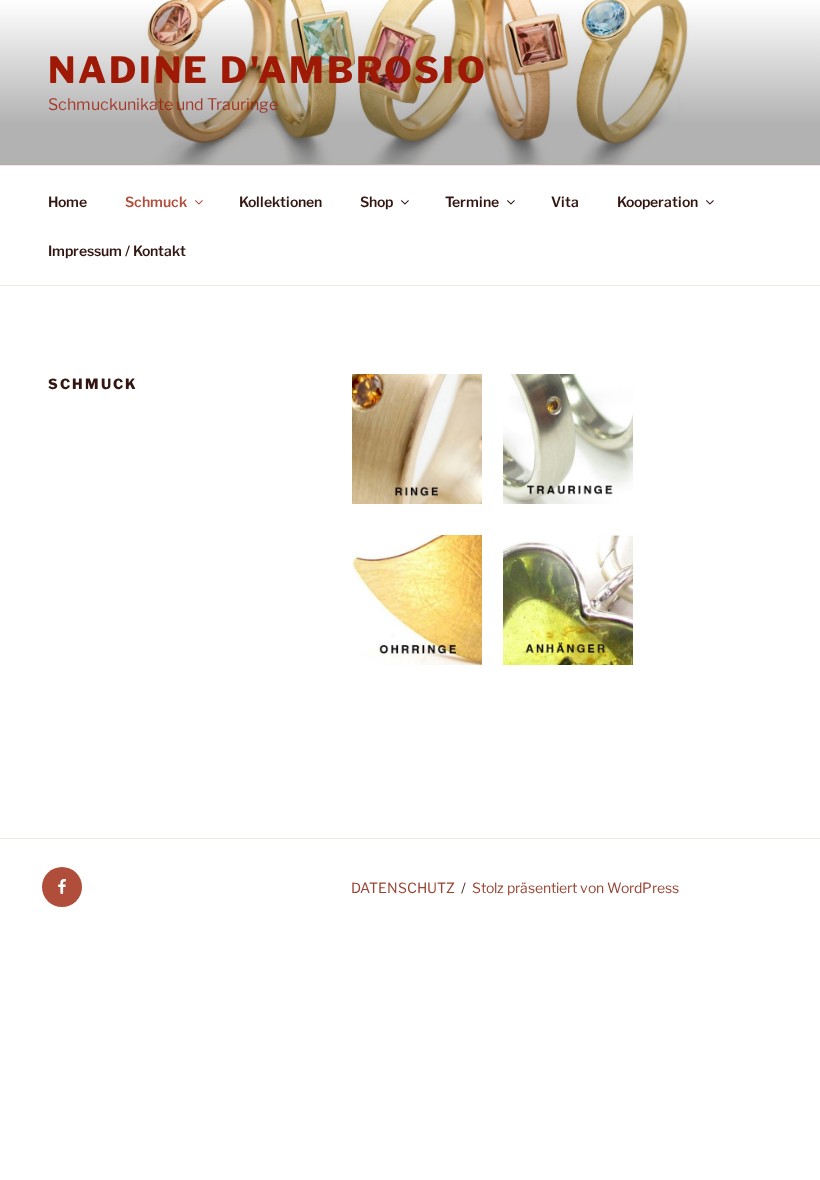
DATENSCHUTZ (403, 887)
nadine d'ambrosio (268, 70)
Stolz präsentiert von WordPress (575, 887)
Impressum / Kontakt (117, 250)
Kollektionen (280, 201)
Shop (376, 201)
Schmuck (156, 201)
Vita (565, 201)
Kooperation (657, 201)
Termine (472, 201)
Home (67, 201)
